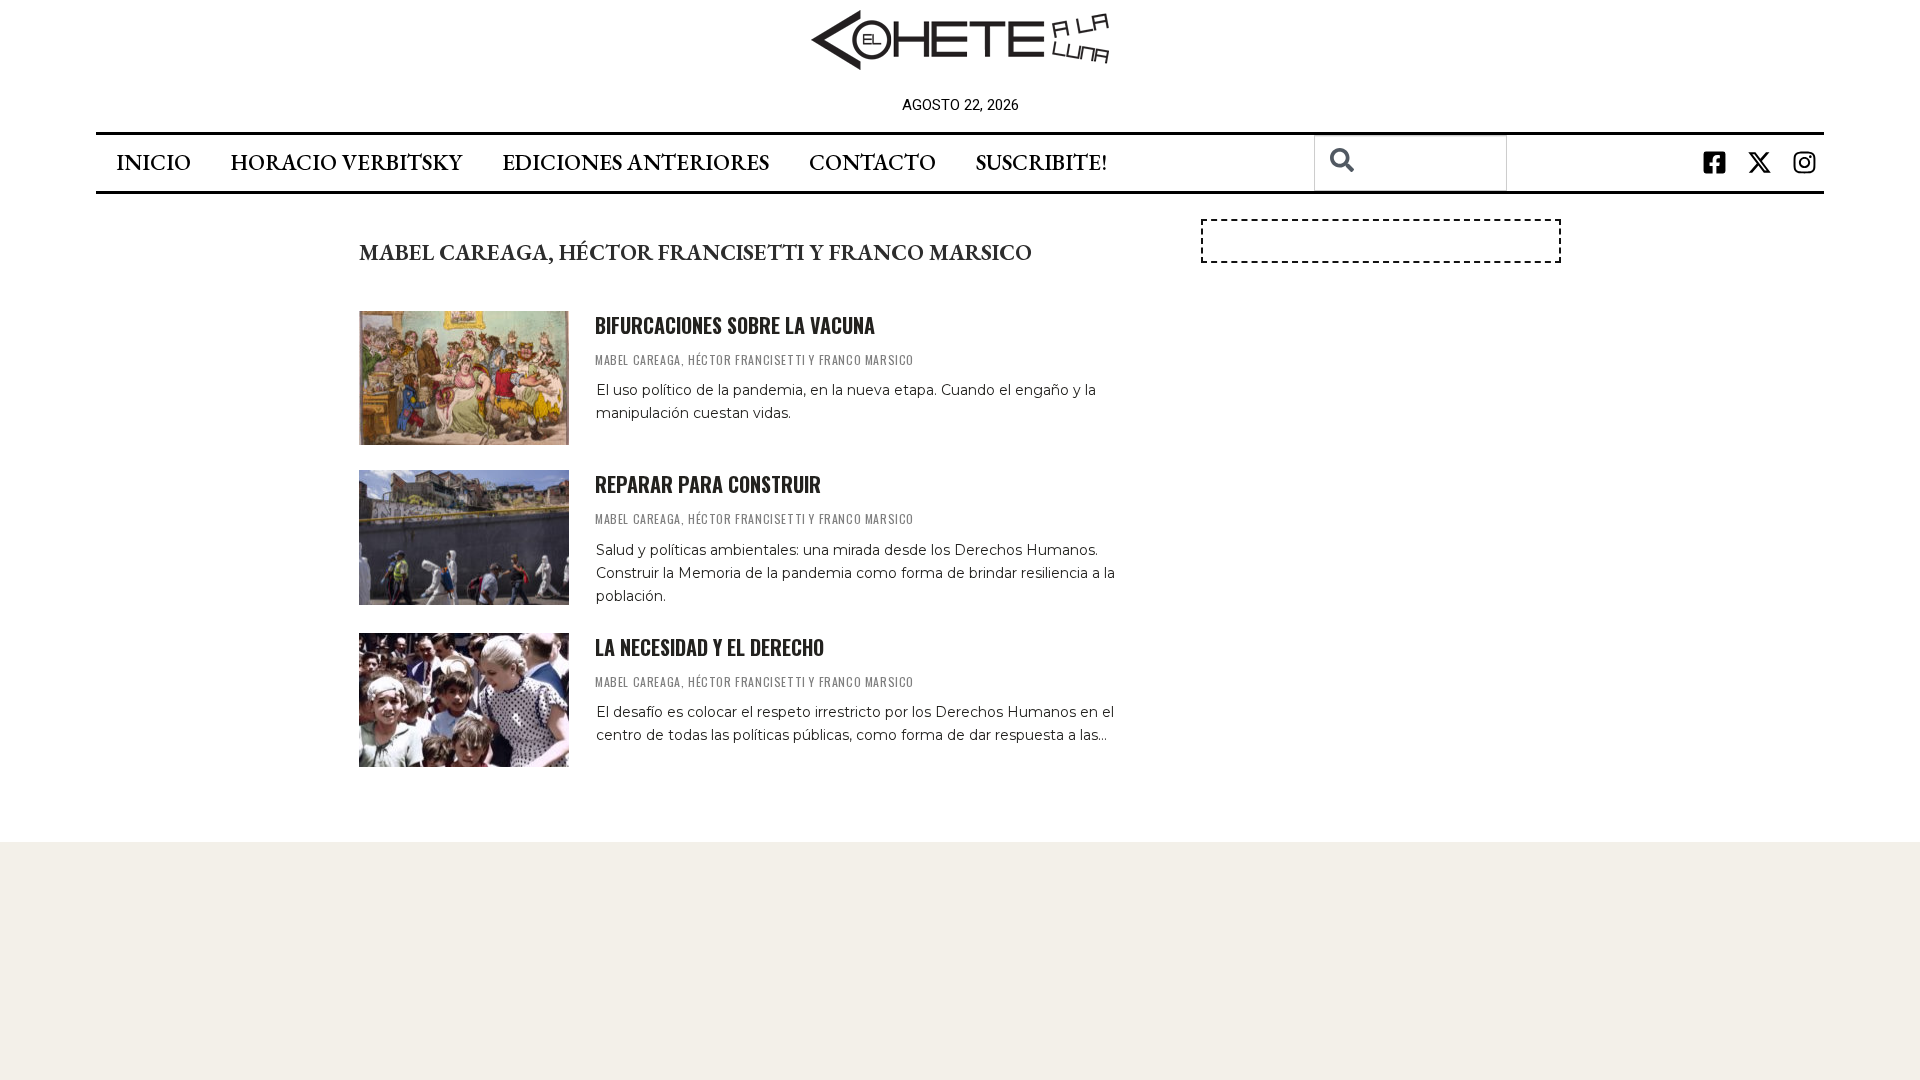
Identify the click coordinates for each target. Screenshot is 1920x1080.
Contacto (872, 162)
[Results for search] (1410, 202)
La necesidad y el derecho (709, 647)
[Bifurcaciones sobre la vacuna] (464, 378)
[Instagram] (1804, 163)
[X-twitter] (1759, 163)
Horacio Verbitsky (346, 162)
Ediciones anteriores (635, 162)
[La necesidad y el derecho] (464, 700)
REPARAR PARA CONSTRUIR (708, 484)
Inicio (153, 162)
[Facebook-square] (1714, 163)
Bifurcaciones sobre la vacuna (735, 325)
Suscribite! (1041, 162)
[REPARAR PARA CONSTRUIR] (464, 537)
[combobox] (1410, 163)
